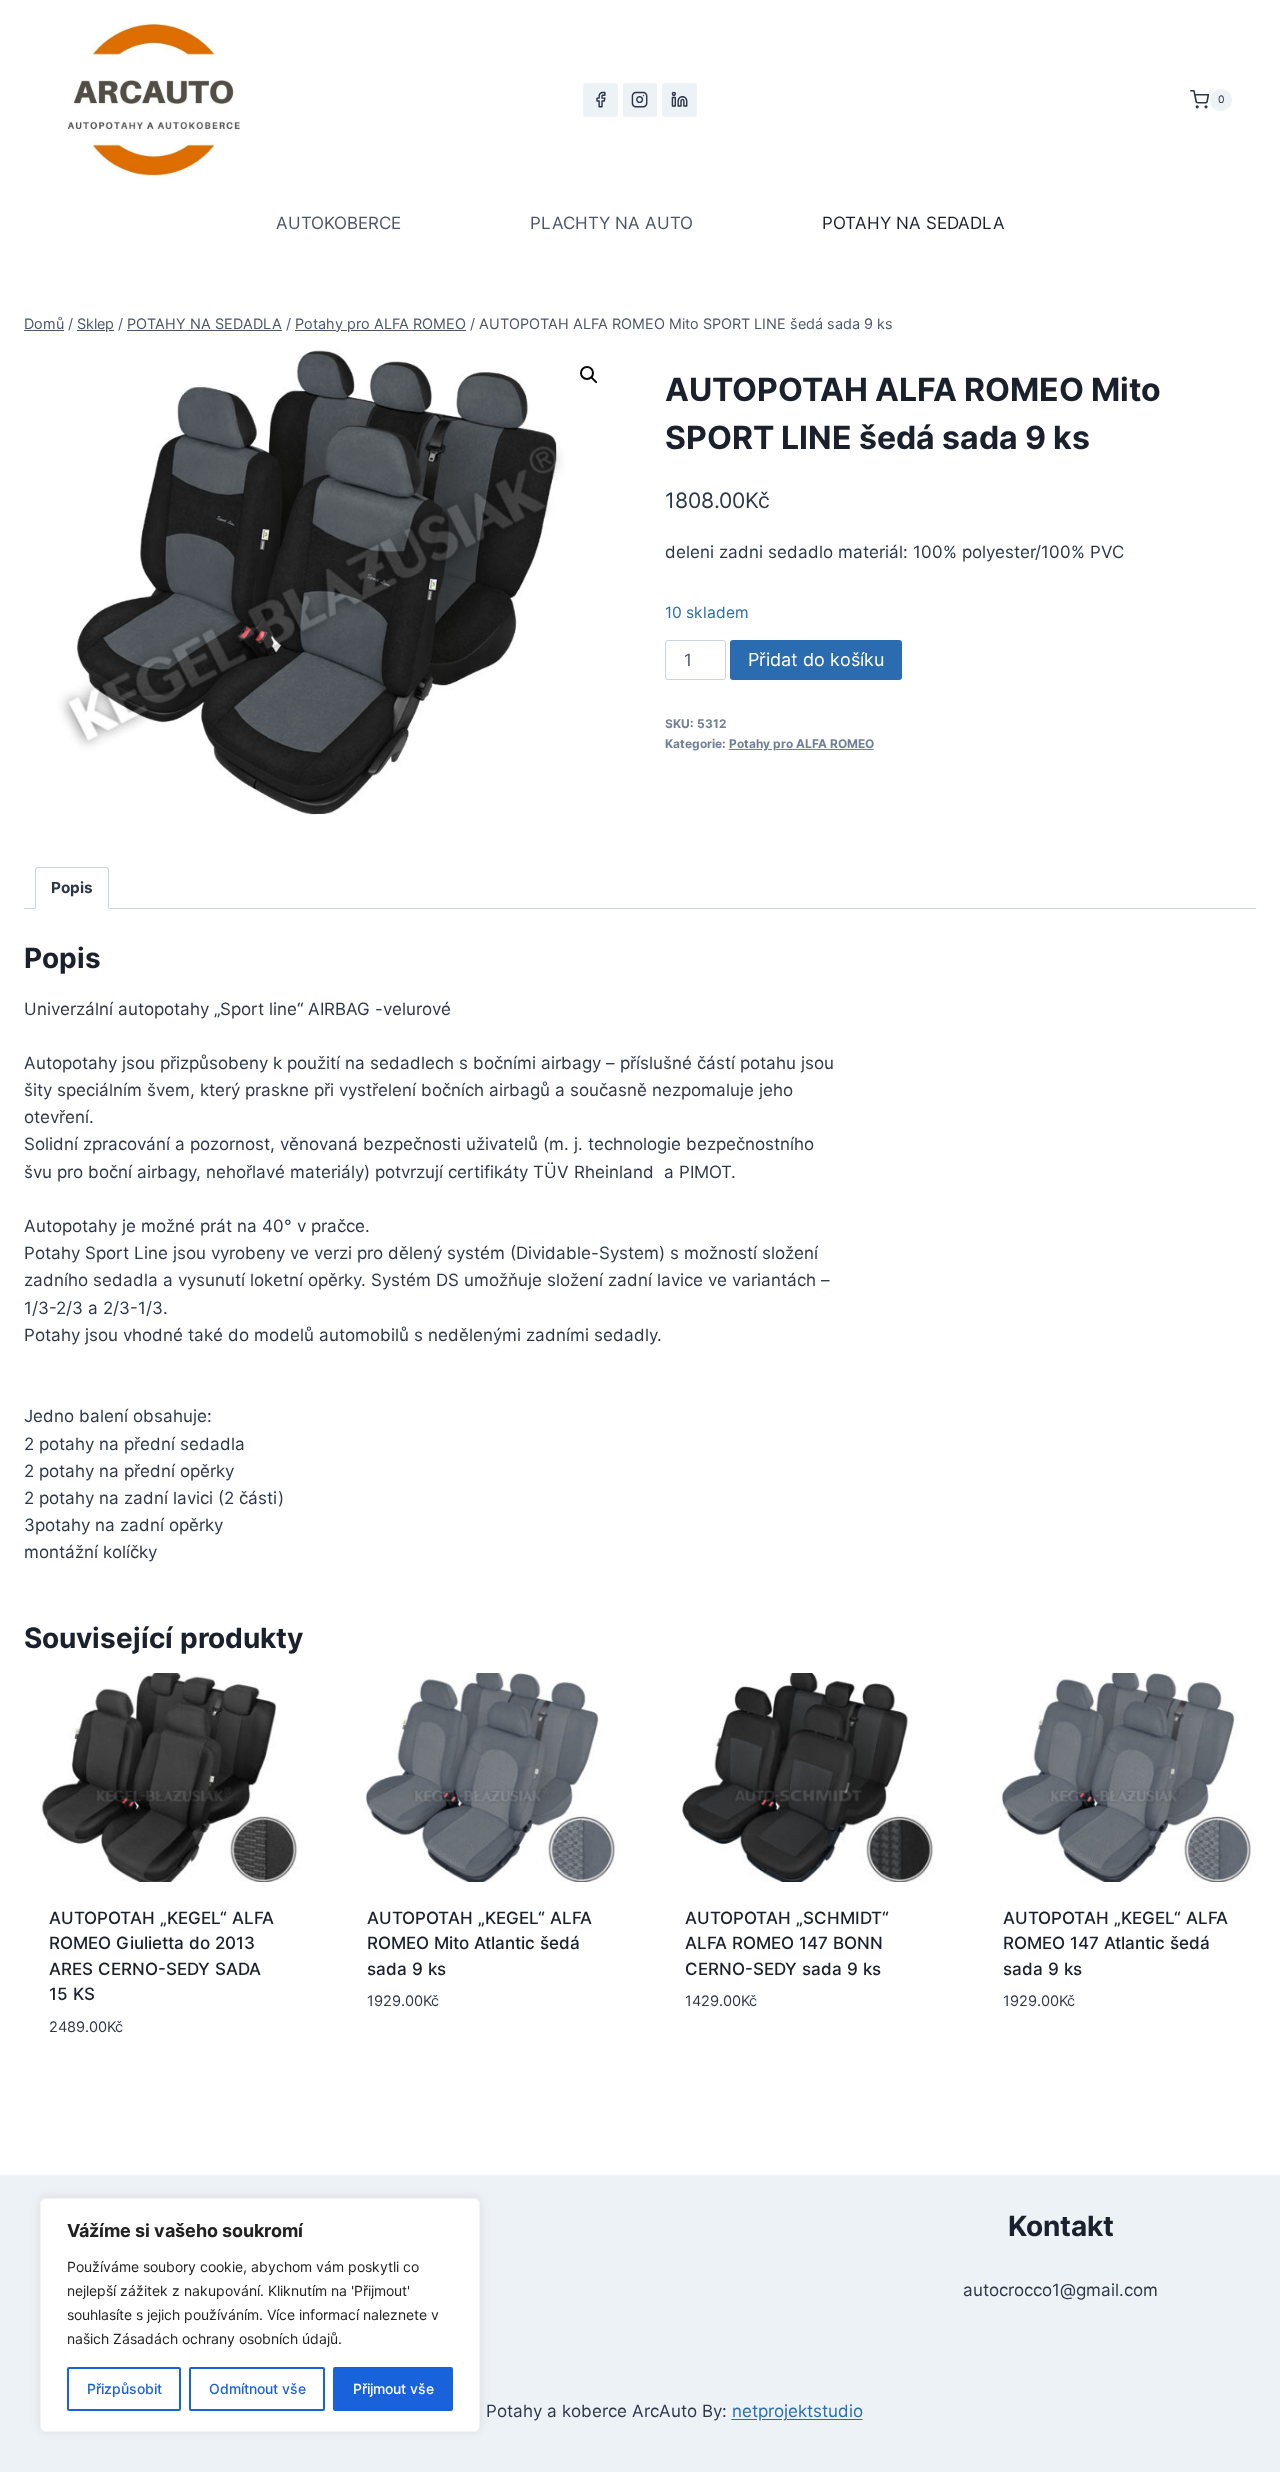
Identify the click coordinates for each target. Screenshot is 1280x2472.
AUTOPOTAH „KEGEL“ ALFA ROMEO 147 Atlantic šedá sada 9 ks (1115, 1943)
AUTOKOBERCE (338, 223)
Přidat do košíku (816, 659)
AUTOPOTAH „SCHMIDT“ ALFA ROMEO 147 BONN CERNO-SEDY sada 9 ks (787, 1943)
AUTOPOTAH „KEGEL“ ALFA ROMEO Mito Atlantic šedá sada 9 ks (479, 1943)
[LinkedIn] (679, 100)
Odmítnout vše (257, 2388)
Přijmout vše (393, 2388)
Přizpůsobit (124, 2388)
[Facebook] (600, 100)
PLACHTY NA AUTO (611, 223)
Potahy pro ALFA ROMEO (801, 743)
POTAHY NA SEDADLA (913, 223)
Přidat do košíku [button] (481, 2061)
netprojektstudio (797, 2411)
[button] (589, 375)
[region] (260, 2315)
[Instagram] (640, 100)
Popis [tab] (72, 887)
